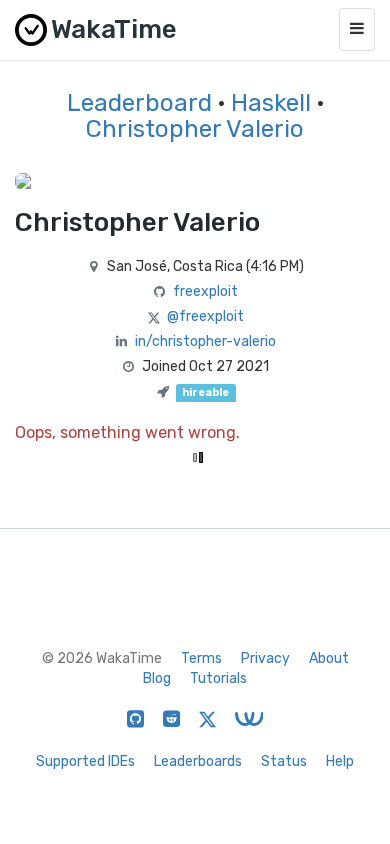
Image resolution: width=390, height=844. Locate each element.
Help (340, 761)
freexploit (205, 291)
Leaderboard (139, 103)
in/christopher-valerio (205, 341)
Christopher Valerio (195, 129)
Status (284, 761)
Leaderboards (198, 761)
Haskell (271, 103)
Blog (157, 678)
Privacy (265, 658)
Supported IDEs (85, 761)
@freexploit (205, 316)
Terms (201, 658)
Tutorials (218, 678)
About (329, 658)
